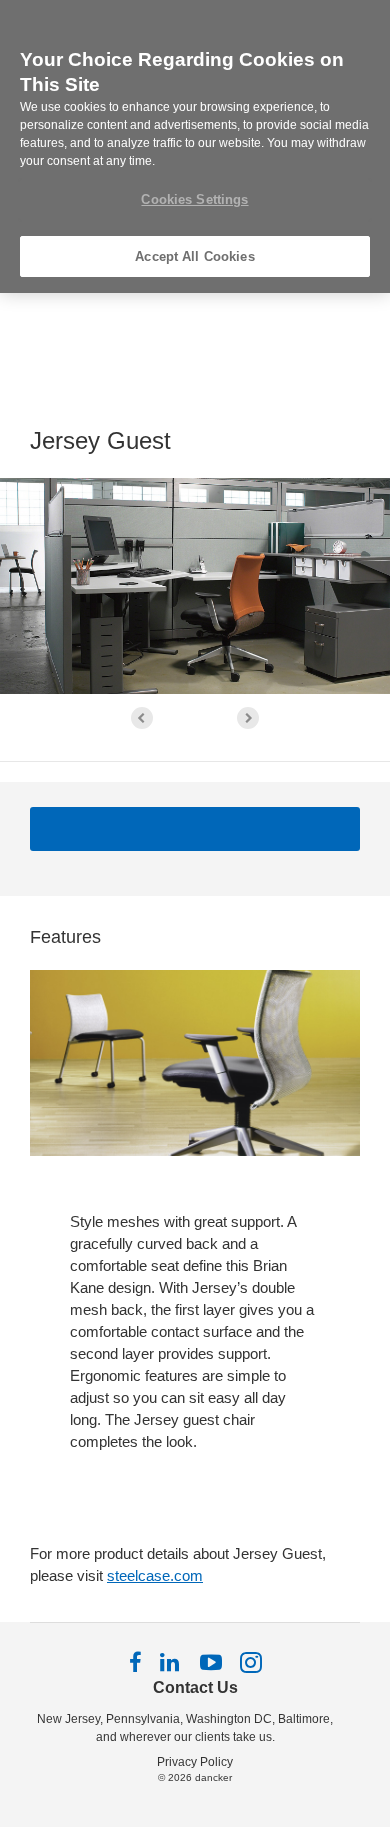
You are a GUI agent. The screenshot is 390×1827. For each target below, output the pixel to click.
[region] (195, 146)
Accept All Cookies (194, 256)
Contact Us (195, 1687)
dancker (213, 1777)
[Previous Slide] (142, 718)
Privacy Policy (195, 1762)
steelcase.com (155, 1575)
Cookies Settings (194, 199)
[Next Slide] (248, 718)
